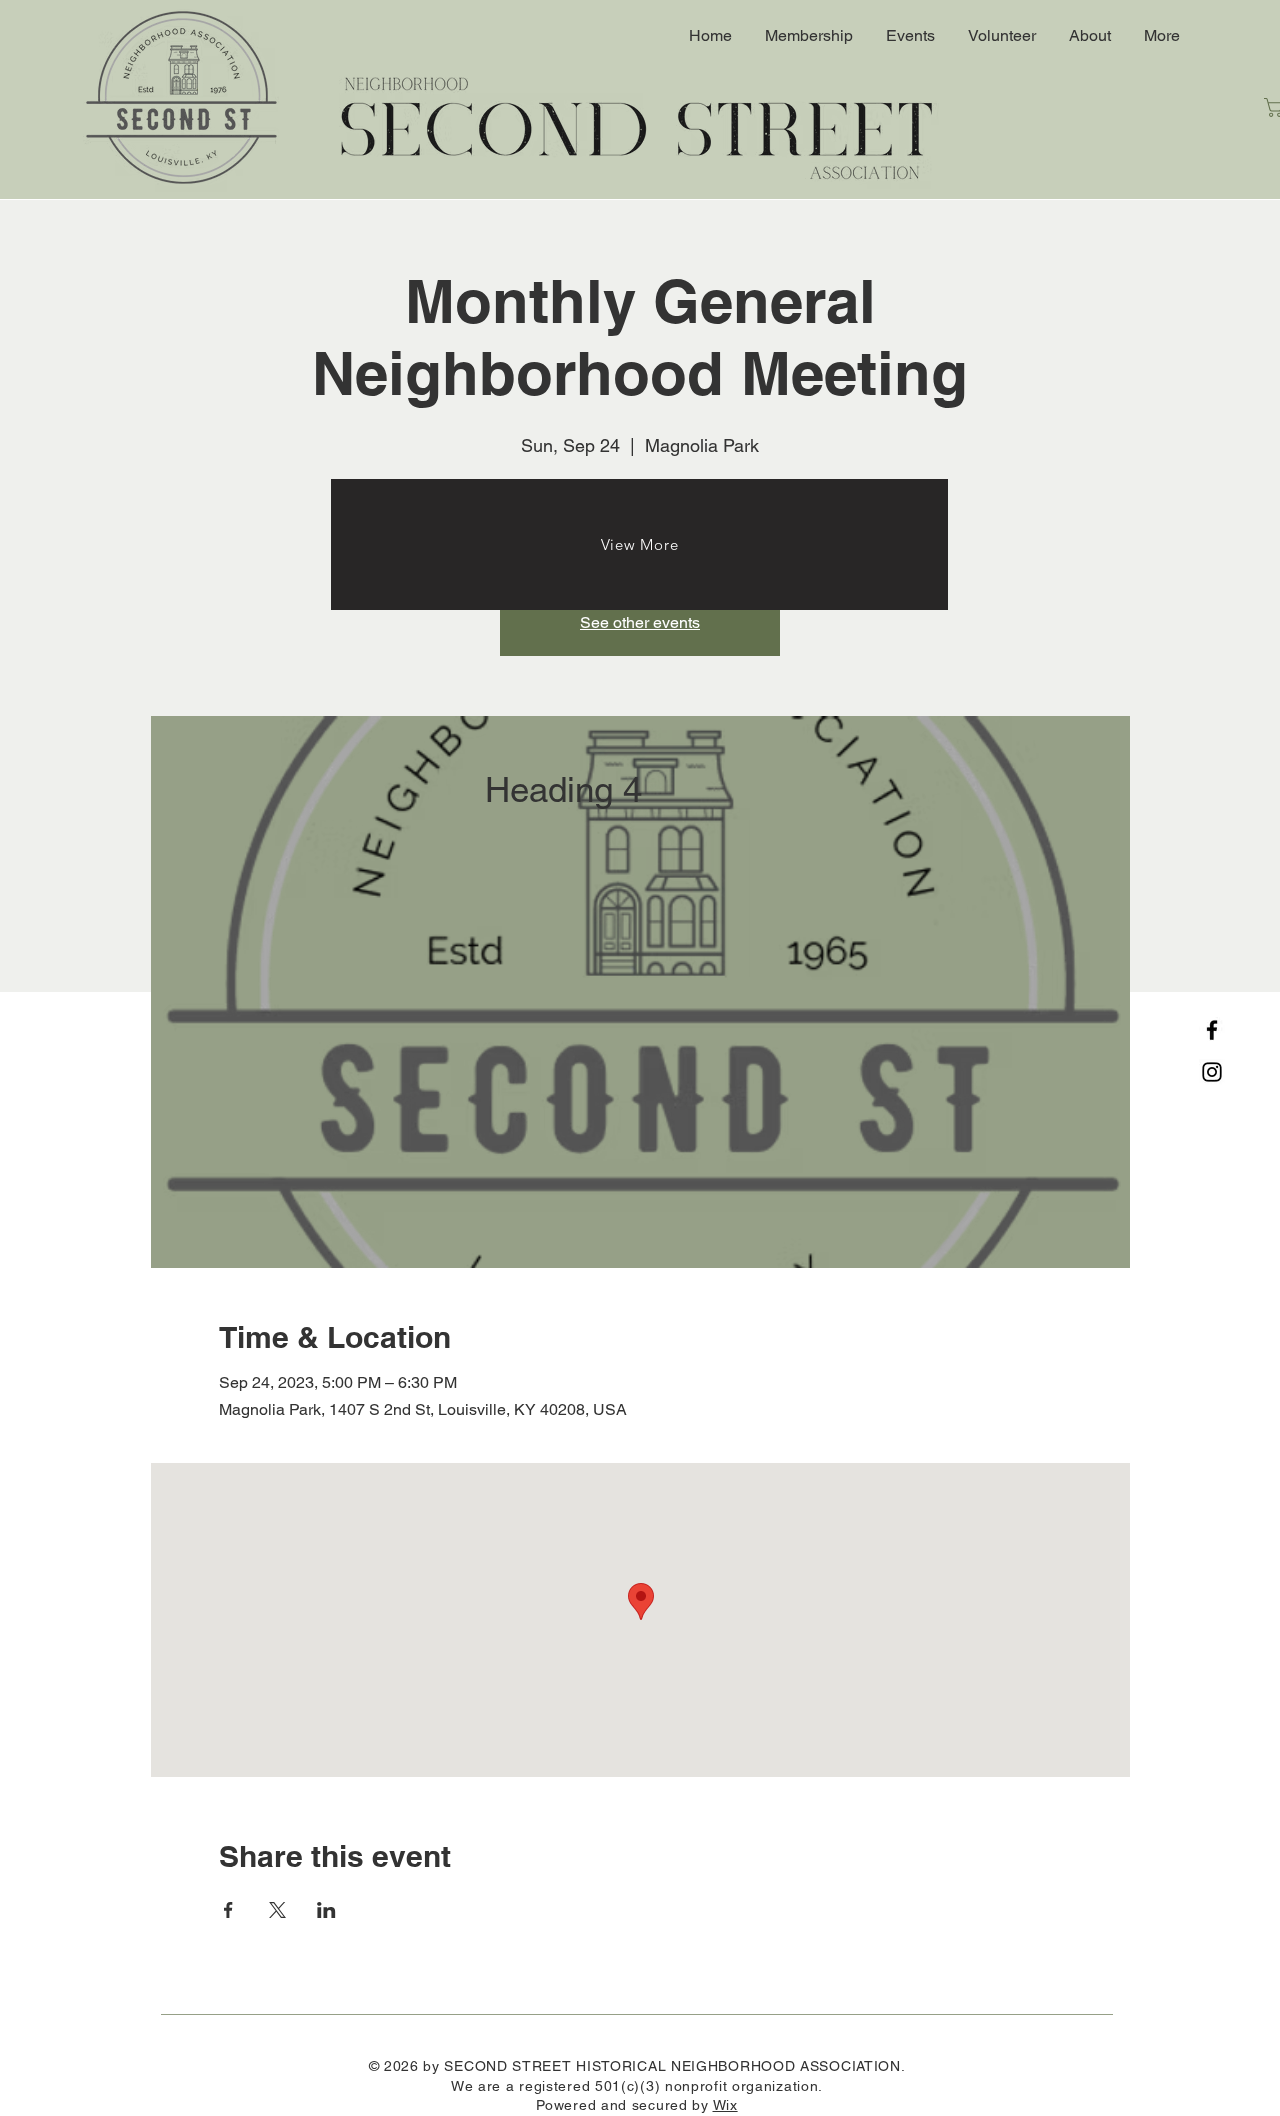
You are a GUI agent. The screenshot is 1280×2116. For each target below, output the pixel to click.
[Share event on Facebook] (228, 1910)
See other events (640, 622)
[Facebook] (1212, 1030)
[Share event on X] (277, 1910)
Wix (725, 2105)
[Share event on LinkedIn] (326, 1910)
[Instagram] (1212, 1072)
